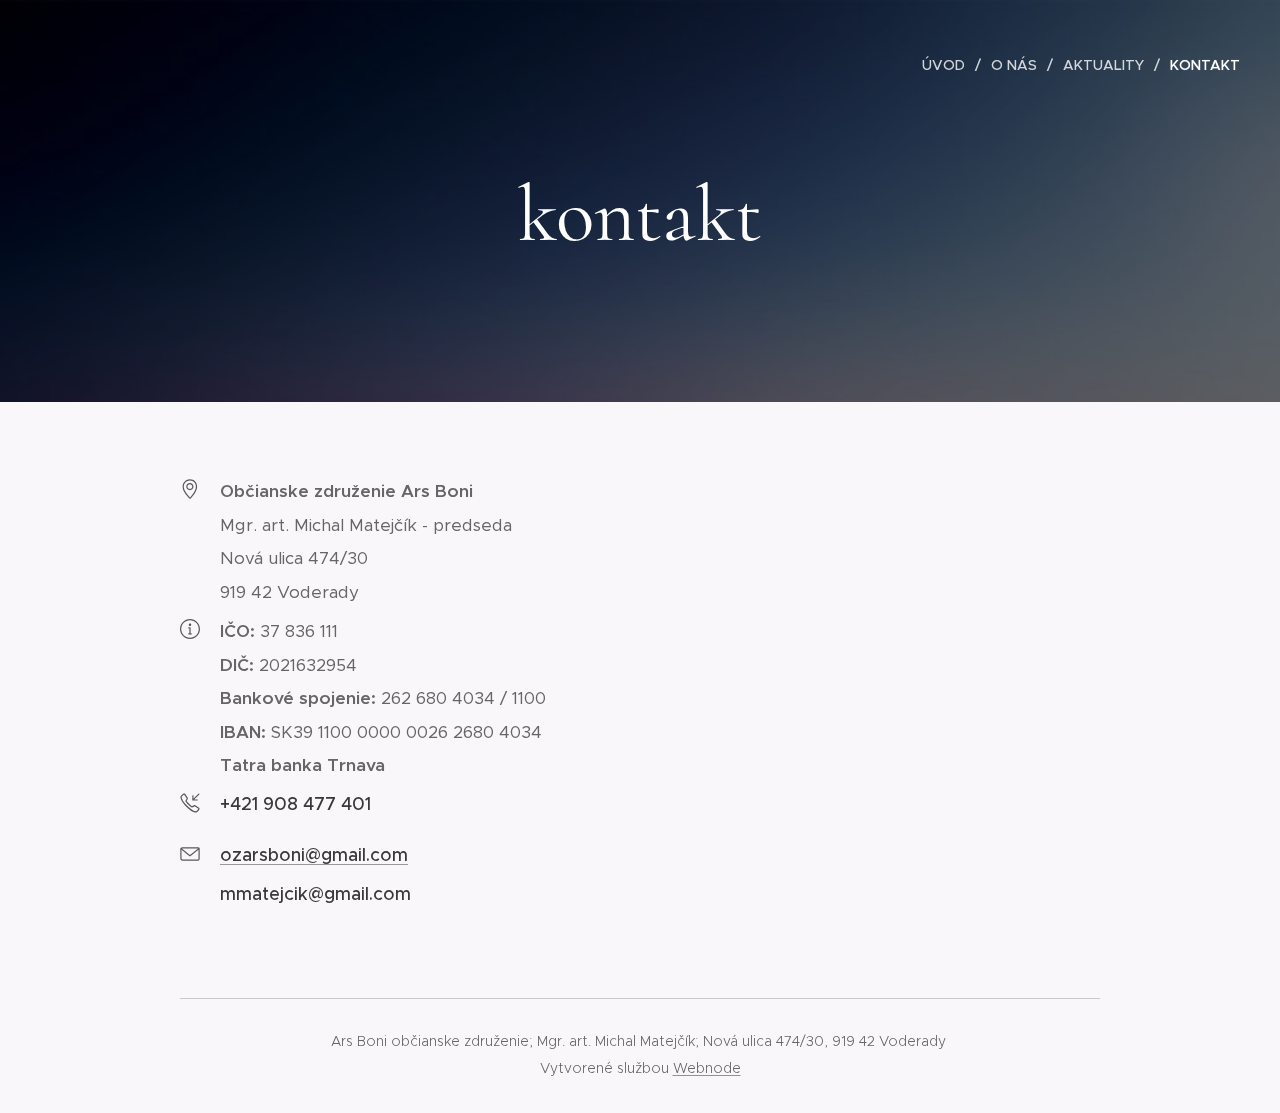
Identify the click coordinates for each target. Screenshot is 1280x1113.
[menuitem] (949, 65)
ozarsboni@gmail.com (314, 855)
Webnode (707, 1068)
